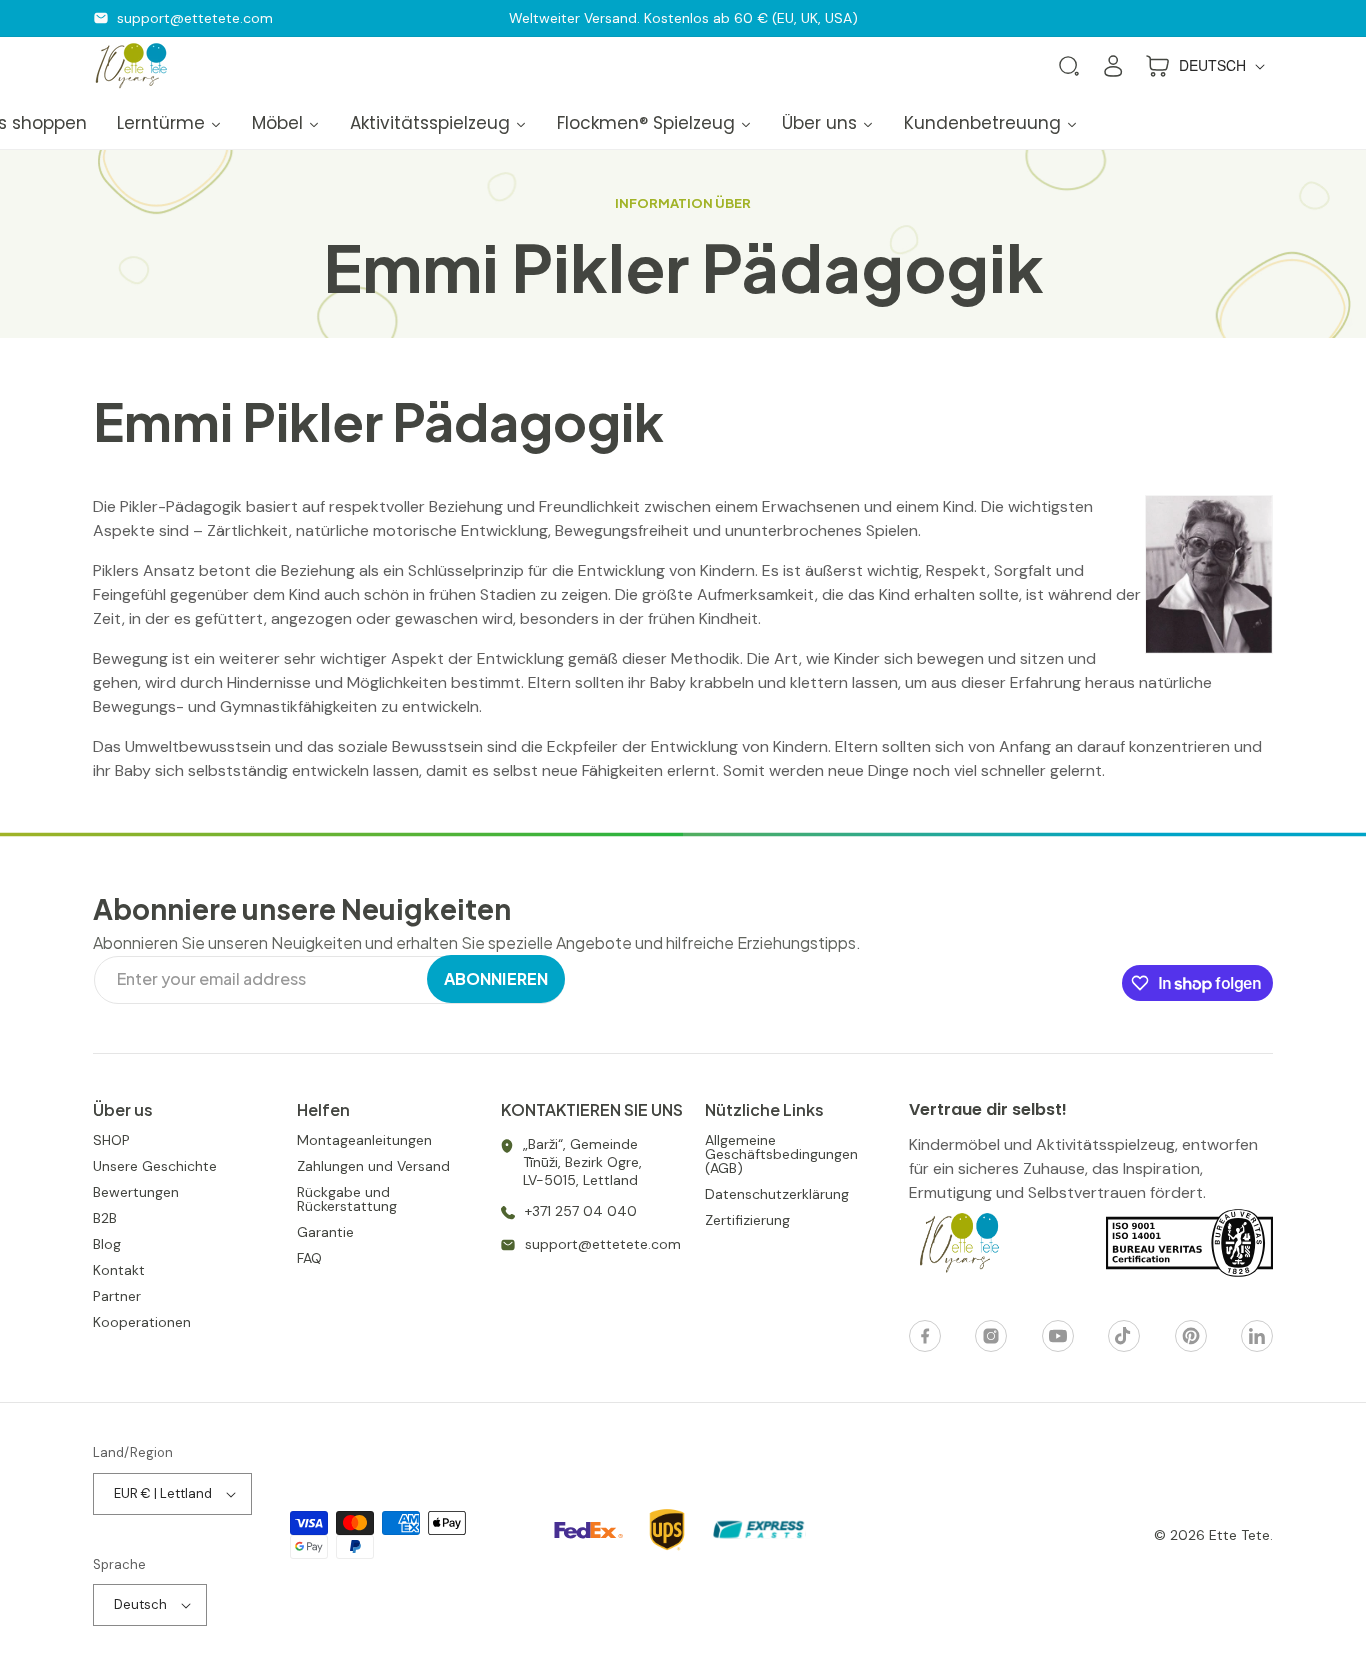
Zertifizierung (747, 1220)
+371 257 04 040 (581, 1211)
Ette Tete (1239, 1535)
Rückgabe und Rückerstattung (347, 1199)
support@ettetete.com (195, 18)
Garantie (325, 1232)
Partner (117, 1296)
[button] (1069, 66)
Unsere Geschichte (155, 1166)
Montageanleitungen (364, 1140)
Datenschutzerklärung (777, 1194)
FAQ (309, 1258)
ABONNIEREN (496, 978)
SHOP (111, 1140)
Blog (107, 1244)
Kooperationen (142, 1322)
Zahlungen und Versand (373, 1166)
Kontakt (119, 1270)
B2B (105, 1218)
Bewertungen (136, 1192)
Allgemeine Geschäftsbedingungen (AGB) (781, 1154)
